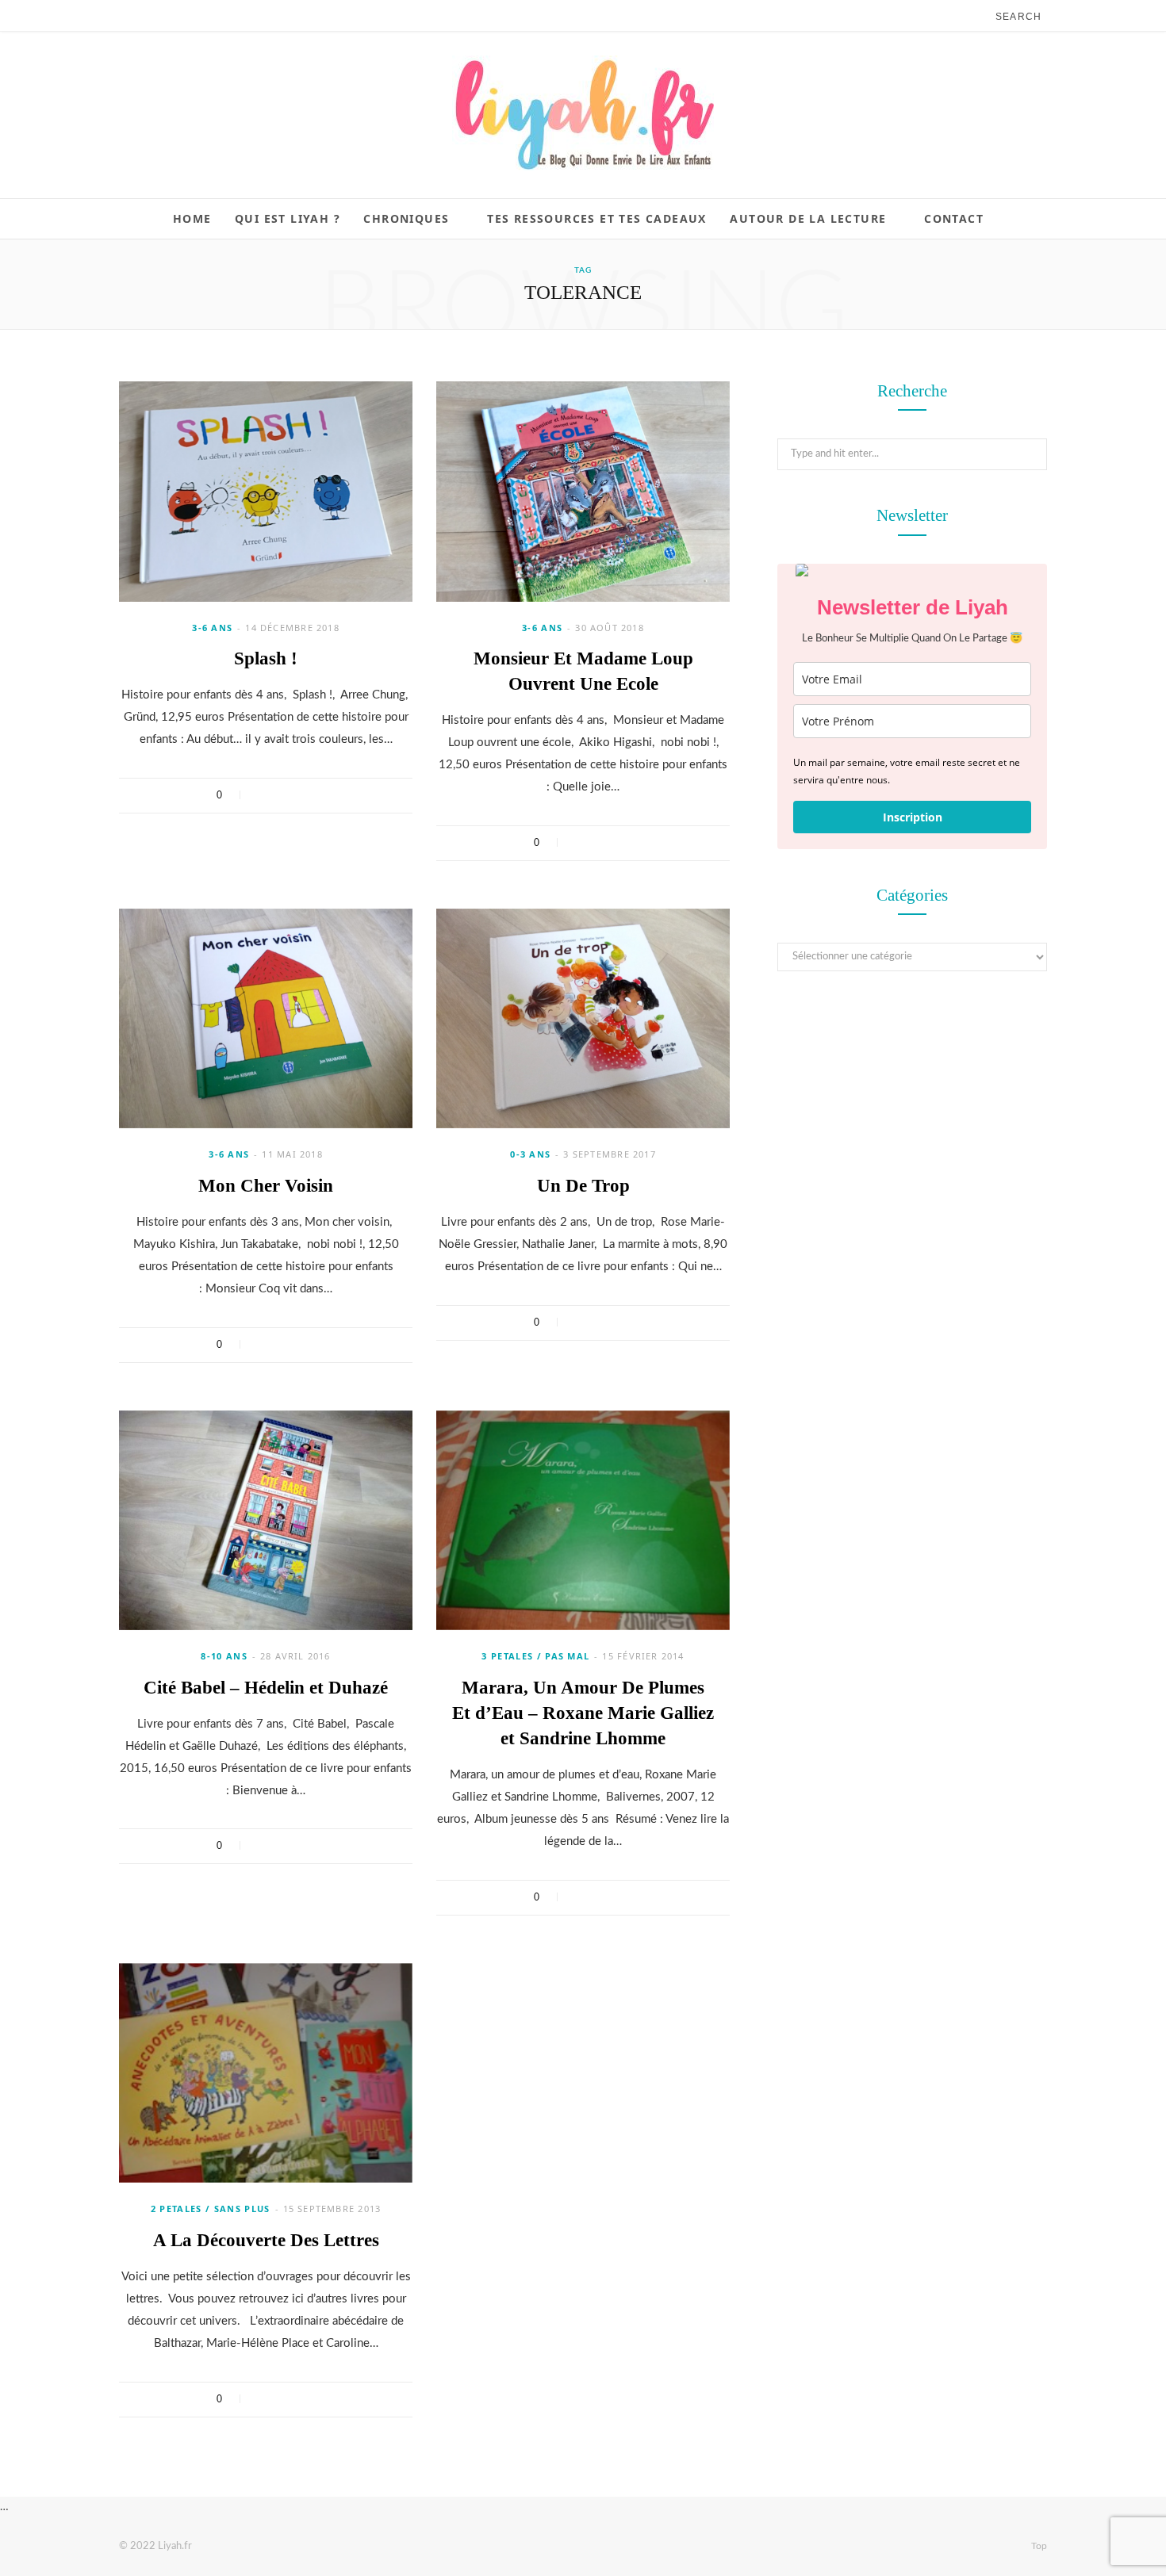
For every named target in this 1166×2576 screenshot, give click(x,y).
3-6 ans (212, 628)
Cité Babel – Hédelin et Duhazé (266, 1688)
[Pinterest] (303, 795)
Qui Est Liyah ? (288, 218)
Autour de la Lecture (808, 218)
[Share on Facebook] (262, 795)
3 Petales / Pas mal (535, 1656)
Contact (954, 218)
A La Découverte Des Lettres (266, 2240)
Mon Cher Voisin (266, 1186)
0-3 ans (530, 1154)
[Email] (324, 795)
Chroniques (406, 218)
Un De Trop (583, 1186)
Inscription (913, 817)
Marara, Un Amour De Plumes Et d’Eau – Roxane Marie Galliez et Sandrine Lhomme (583, 1713)
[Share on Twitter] (283, 795)
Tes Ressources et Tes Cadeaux (597, 218)
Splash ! (266, 658)
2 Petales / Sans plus (211, 2209)
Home (192, 218)
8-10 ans (224, 1656)
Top (1038, 2546)
